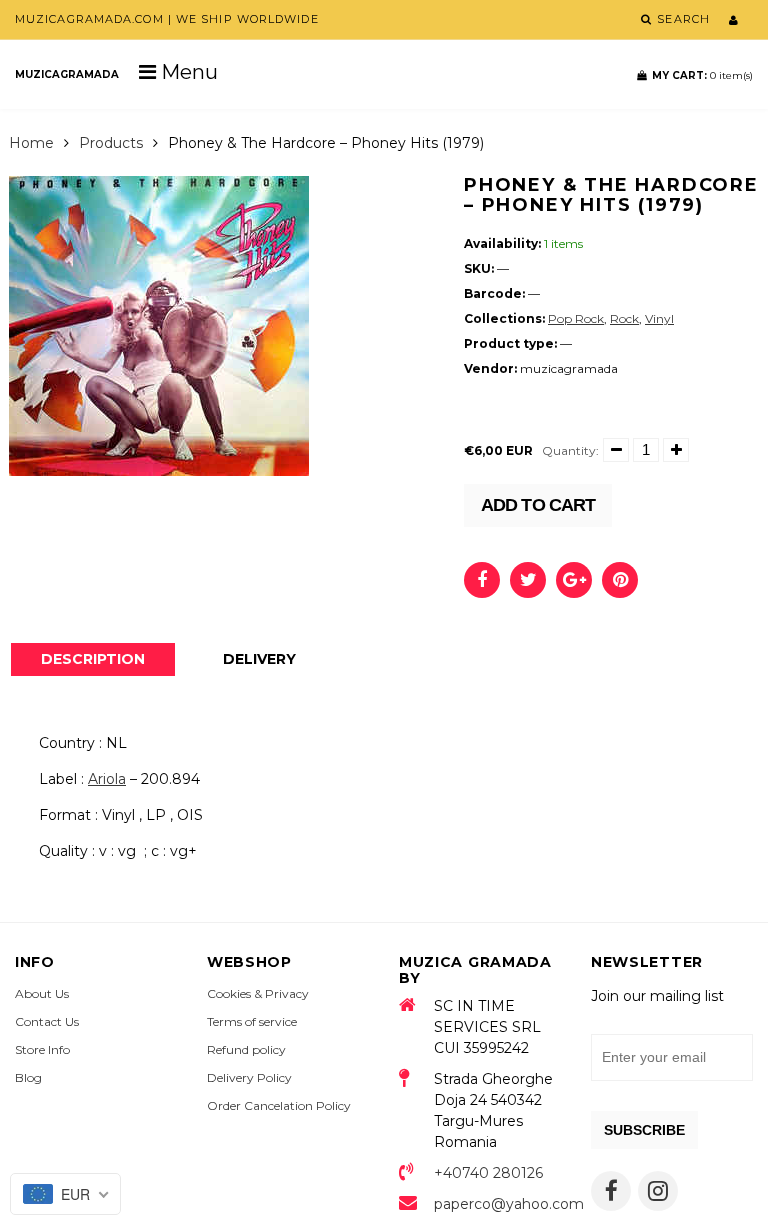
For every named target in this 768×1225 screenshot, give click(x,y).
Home (31, 143)
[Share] (482, 580)
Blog (28, 1077)
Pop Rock (576, 318)
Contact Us (47, 1021)
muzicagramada (67, 74)
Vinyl (659, 318)
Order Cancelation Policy (279, 1105)
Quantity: (570, 450)
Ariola (107, 779)
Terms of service (252, 1021)
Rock (624, 318)
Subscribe (644, 1130)
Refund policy (246, 1049)
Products (111, 143)
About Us (42, 993)
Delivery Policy (249, 1077)
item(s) (702, 75)
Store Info (42, 1049)
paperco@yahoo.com (497, 1204)
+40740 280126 (488, 1173)
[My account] (733, 20)
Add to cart (538, 505)
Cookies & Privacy (258, 993)
